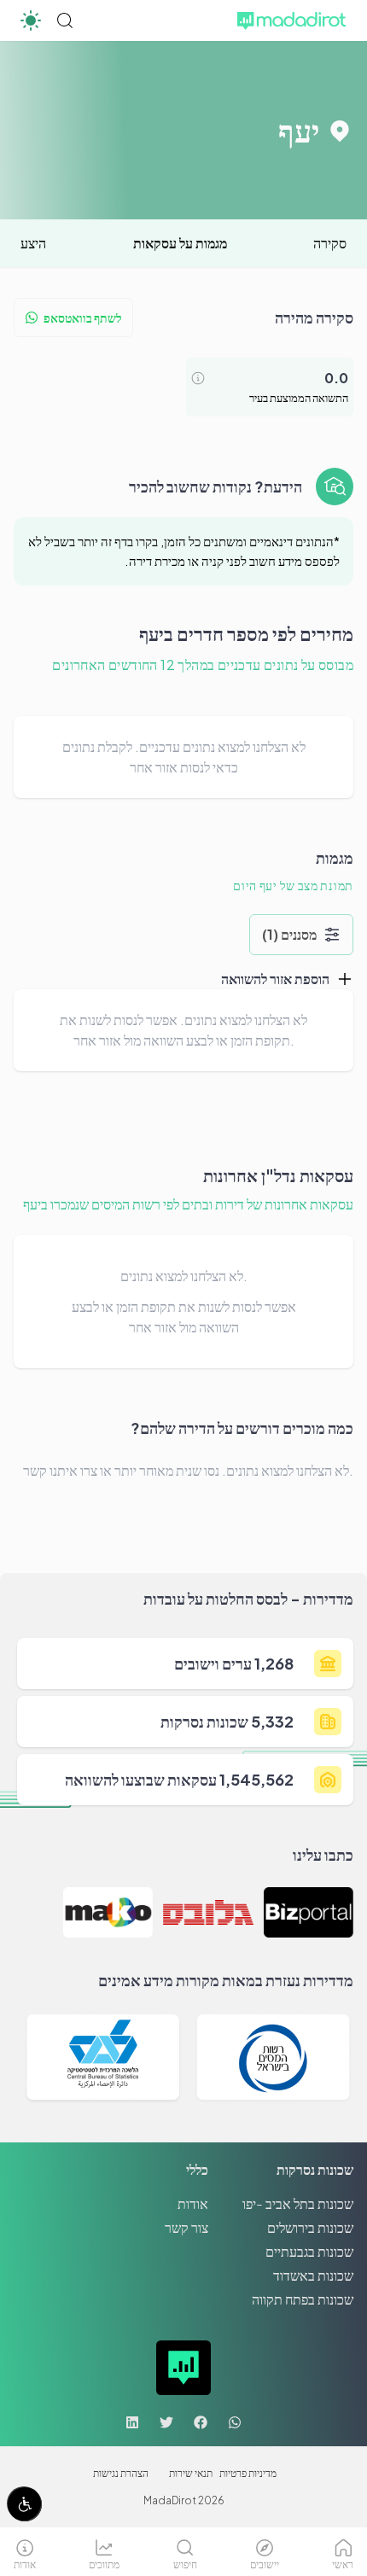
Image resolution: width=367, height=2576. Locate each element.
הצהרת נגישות (121, 2473)
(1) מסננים (289, 934)
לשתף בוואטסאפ (83, 318)
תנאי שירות (191, 2473)
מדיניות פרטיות (248, 2473)
